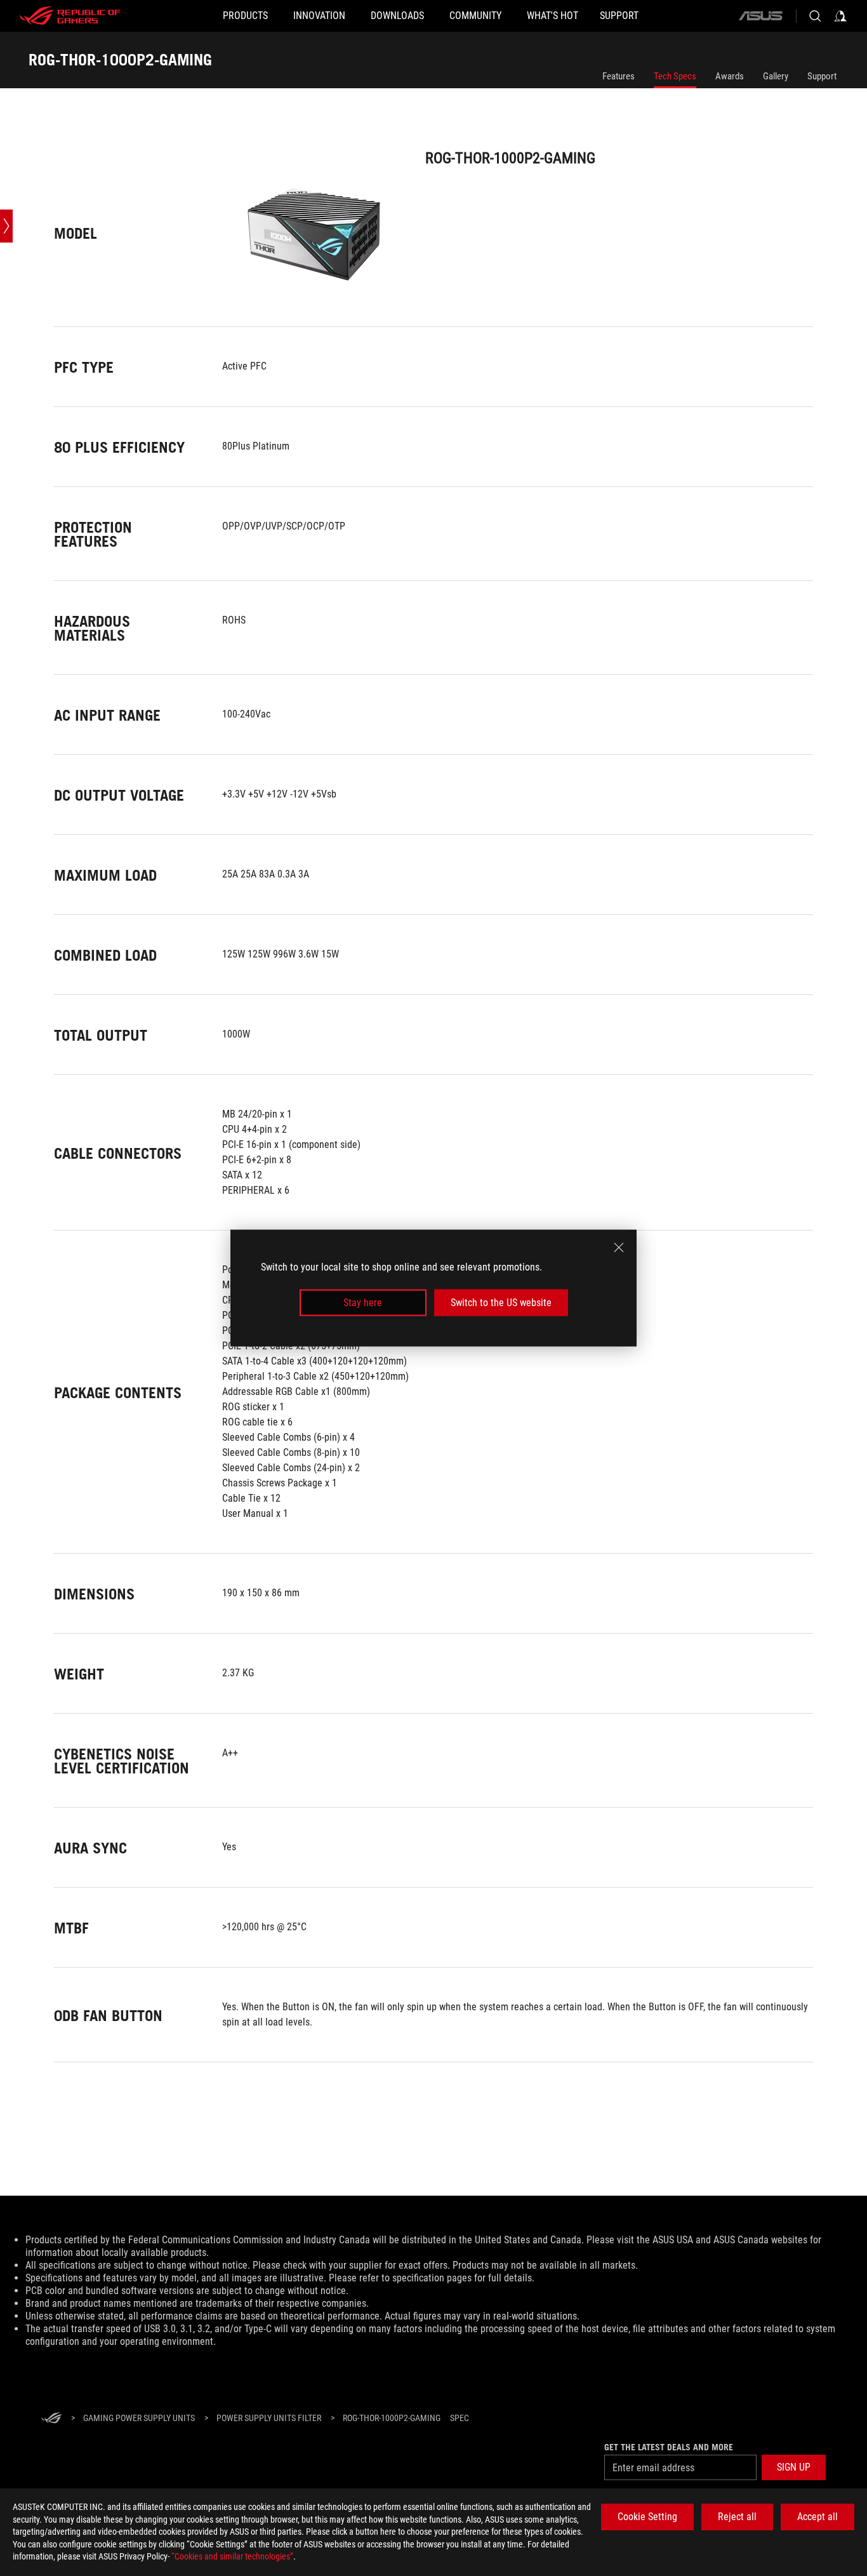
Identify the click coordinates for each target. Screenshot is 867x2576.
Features (619, 76)
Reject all (737, 2517)
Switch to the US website (501, 1303)
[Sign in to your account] (840, 16)
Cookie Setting (647, 2517)
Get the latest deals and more (669, 2447)
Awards (730, 76)
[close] (619, 1247)
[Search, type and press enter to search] (815, 16)
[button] (794, 2467)
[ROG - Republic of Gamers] (70, 16)
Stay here (363, 1303)
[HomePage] (51, 2419)
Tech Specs (675, 76)
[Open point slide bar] (6, 226)
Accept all (817, 2517)
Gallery (776, 76)
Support (822, 76)
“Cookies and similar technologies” (232, 2556)
